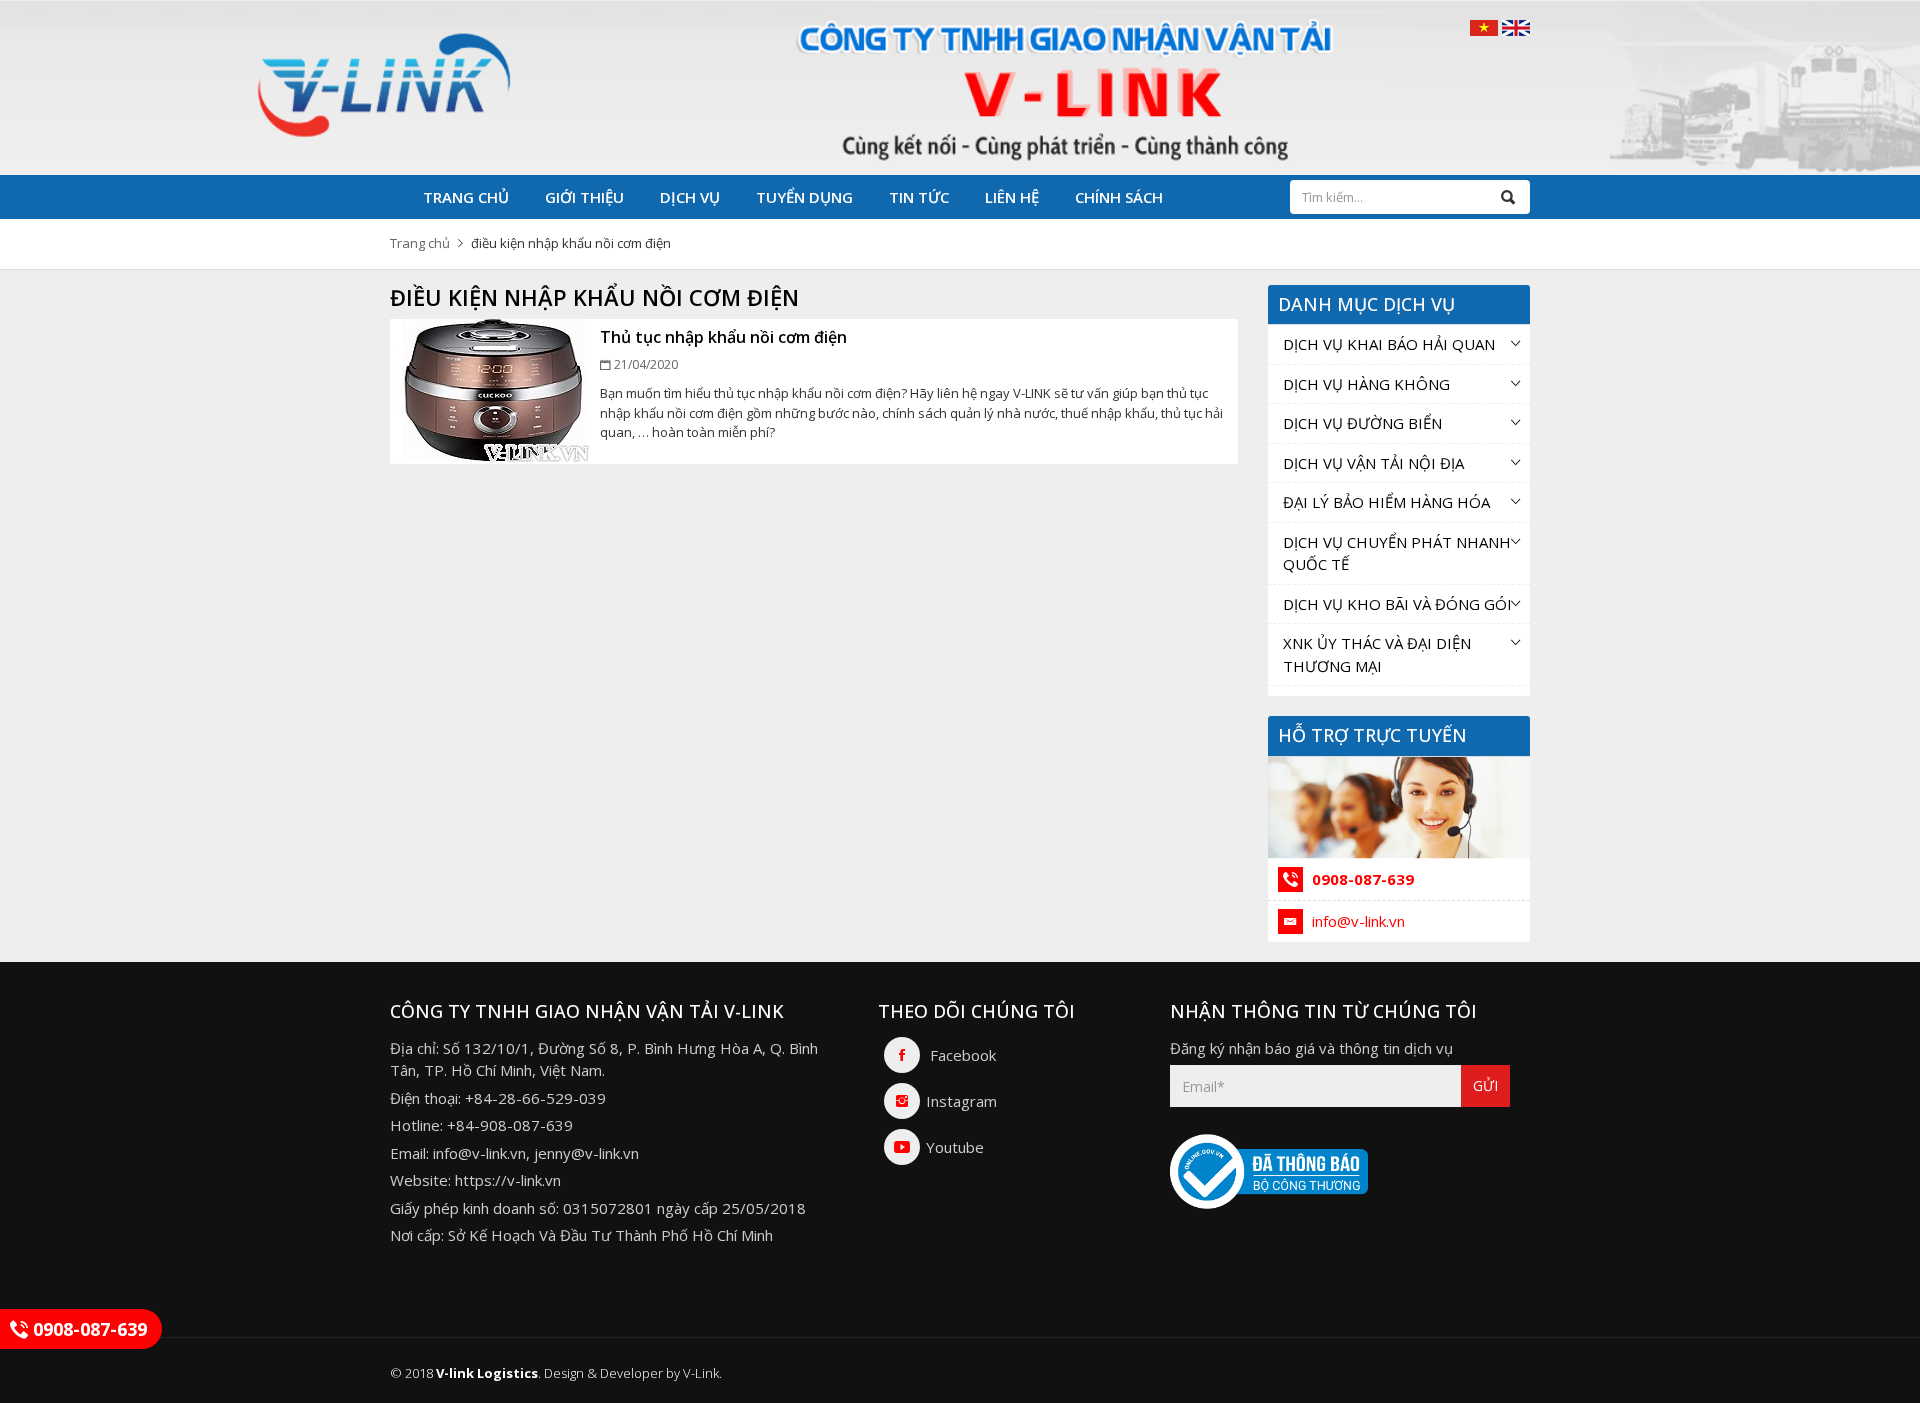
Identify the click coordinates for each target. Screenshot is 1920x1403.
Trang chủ (466, 197)
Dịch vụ (690, 197)
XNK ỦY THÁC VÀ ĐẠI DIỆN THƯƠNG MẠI (1377, 654)
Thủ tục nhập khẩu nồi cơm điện (723, 337)
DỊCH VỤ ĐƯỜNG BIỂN (1362, 423)
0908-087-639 (1361, 879)
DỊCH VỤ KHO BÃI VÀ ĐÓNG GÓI (1397, 604)
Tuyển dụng (804, 197)
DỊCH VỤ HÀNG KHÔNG (1366, 384)
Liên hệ (1012, 197)
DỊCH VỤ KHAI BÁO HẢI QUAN (1389, 344)
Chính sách (1119, 197)
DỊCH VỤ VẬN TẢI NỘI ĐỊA (1373, 463)
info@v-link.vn (1356, 921)
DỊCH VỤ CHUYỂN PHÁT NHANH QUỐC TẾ (1397, 553)
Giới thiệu (584, 197)
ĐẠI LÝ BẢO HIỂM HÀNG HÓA (1386, 502)
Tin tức (919, 197)
